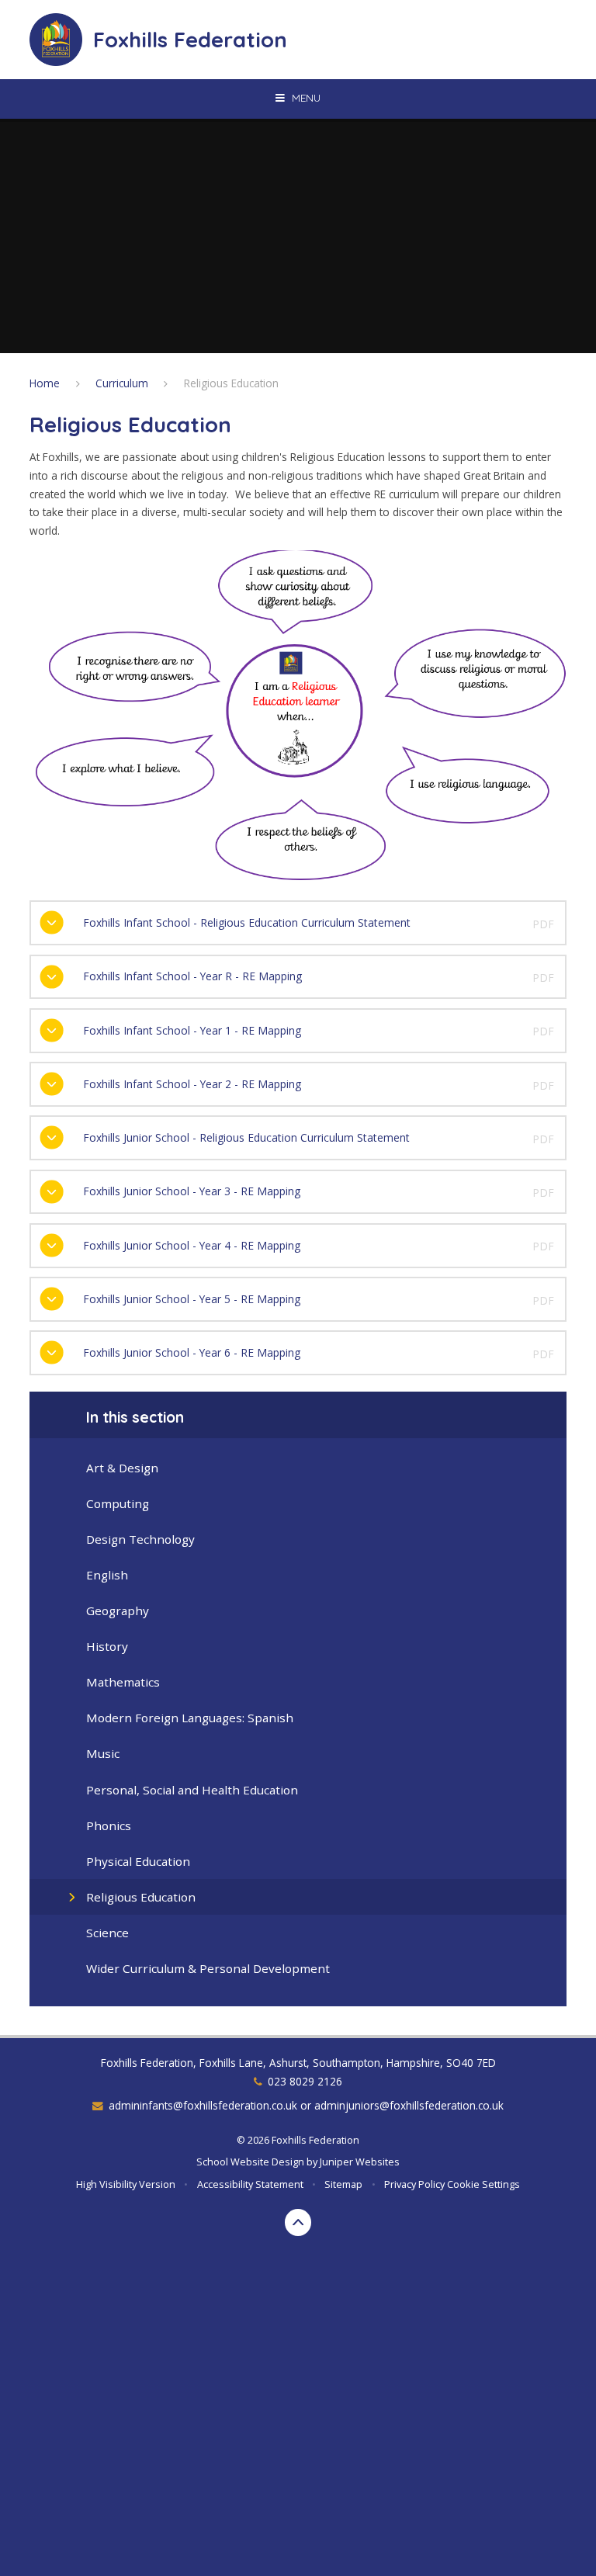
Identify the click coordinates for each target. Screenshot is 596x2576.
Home (45, 383)
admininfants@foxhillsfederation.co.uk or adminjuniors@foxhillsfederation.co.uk (306, 2105)
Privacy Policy (414, 2184)
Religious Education (231, 383)
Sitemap (343, 2184)
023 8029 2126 (305, 2081)
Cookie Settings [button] (483, 2184)
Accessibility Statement (250, 2184)
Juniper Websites (360, 2162)
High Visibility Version (126, 2184)
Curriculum (122, 383)
